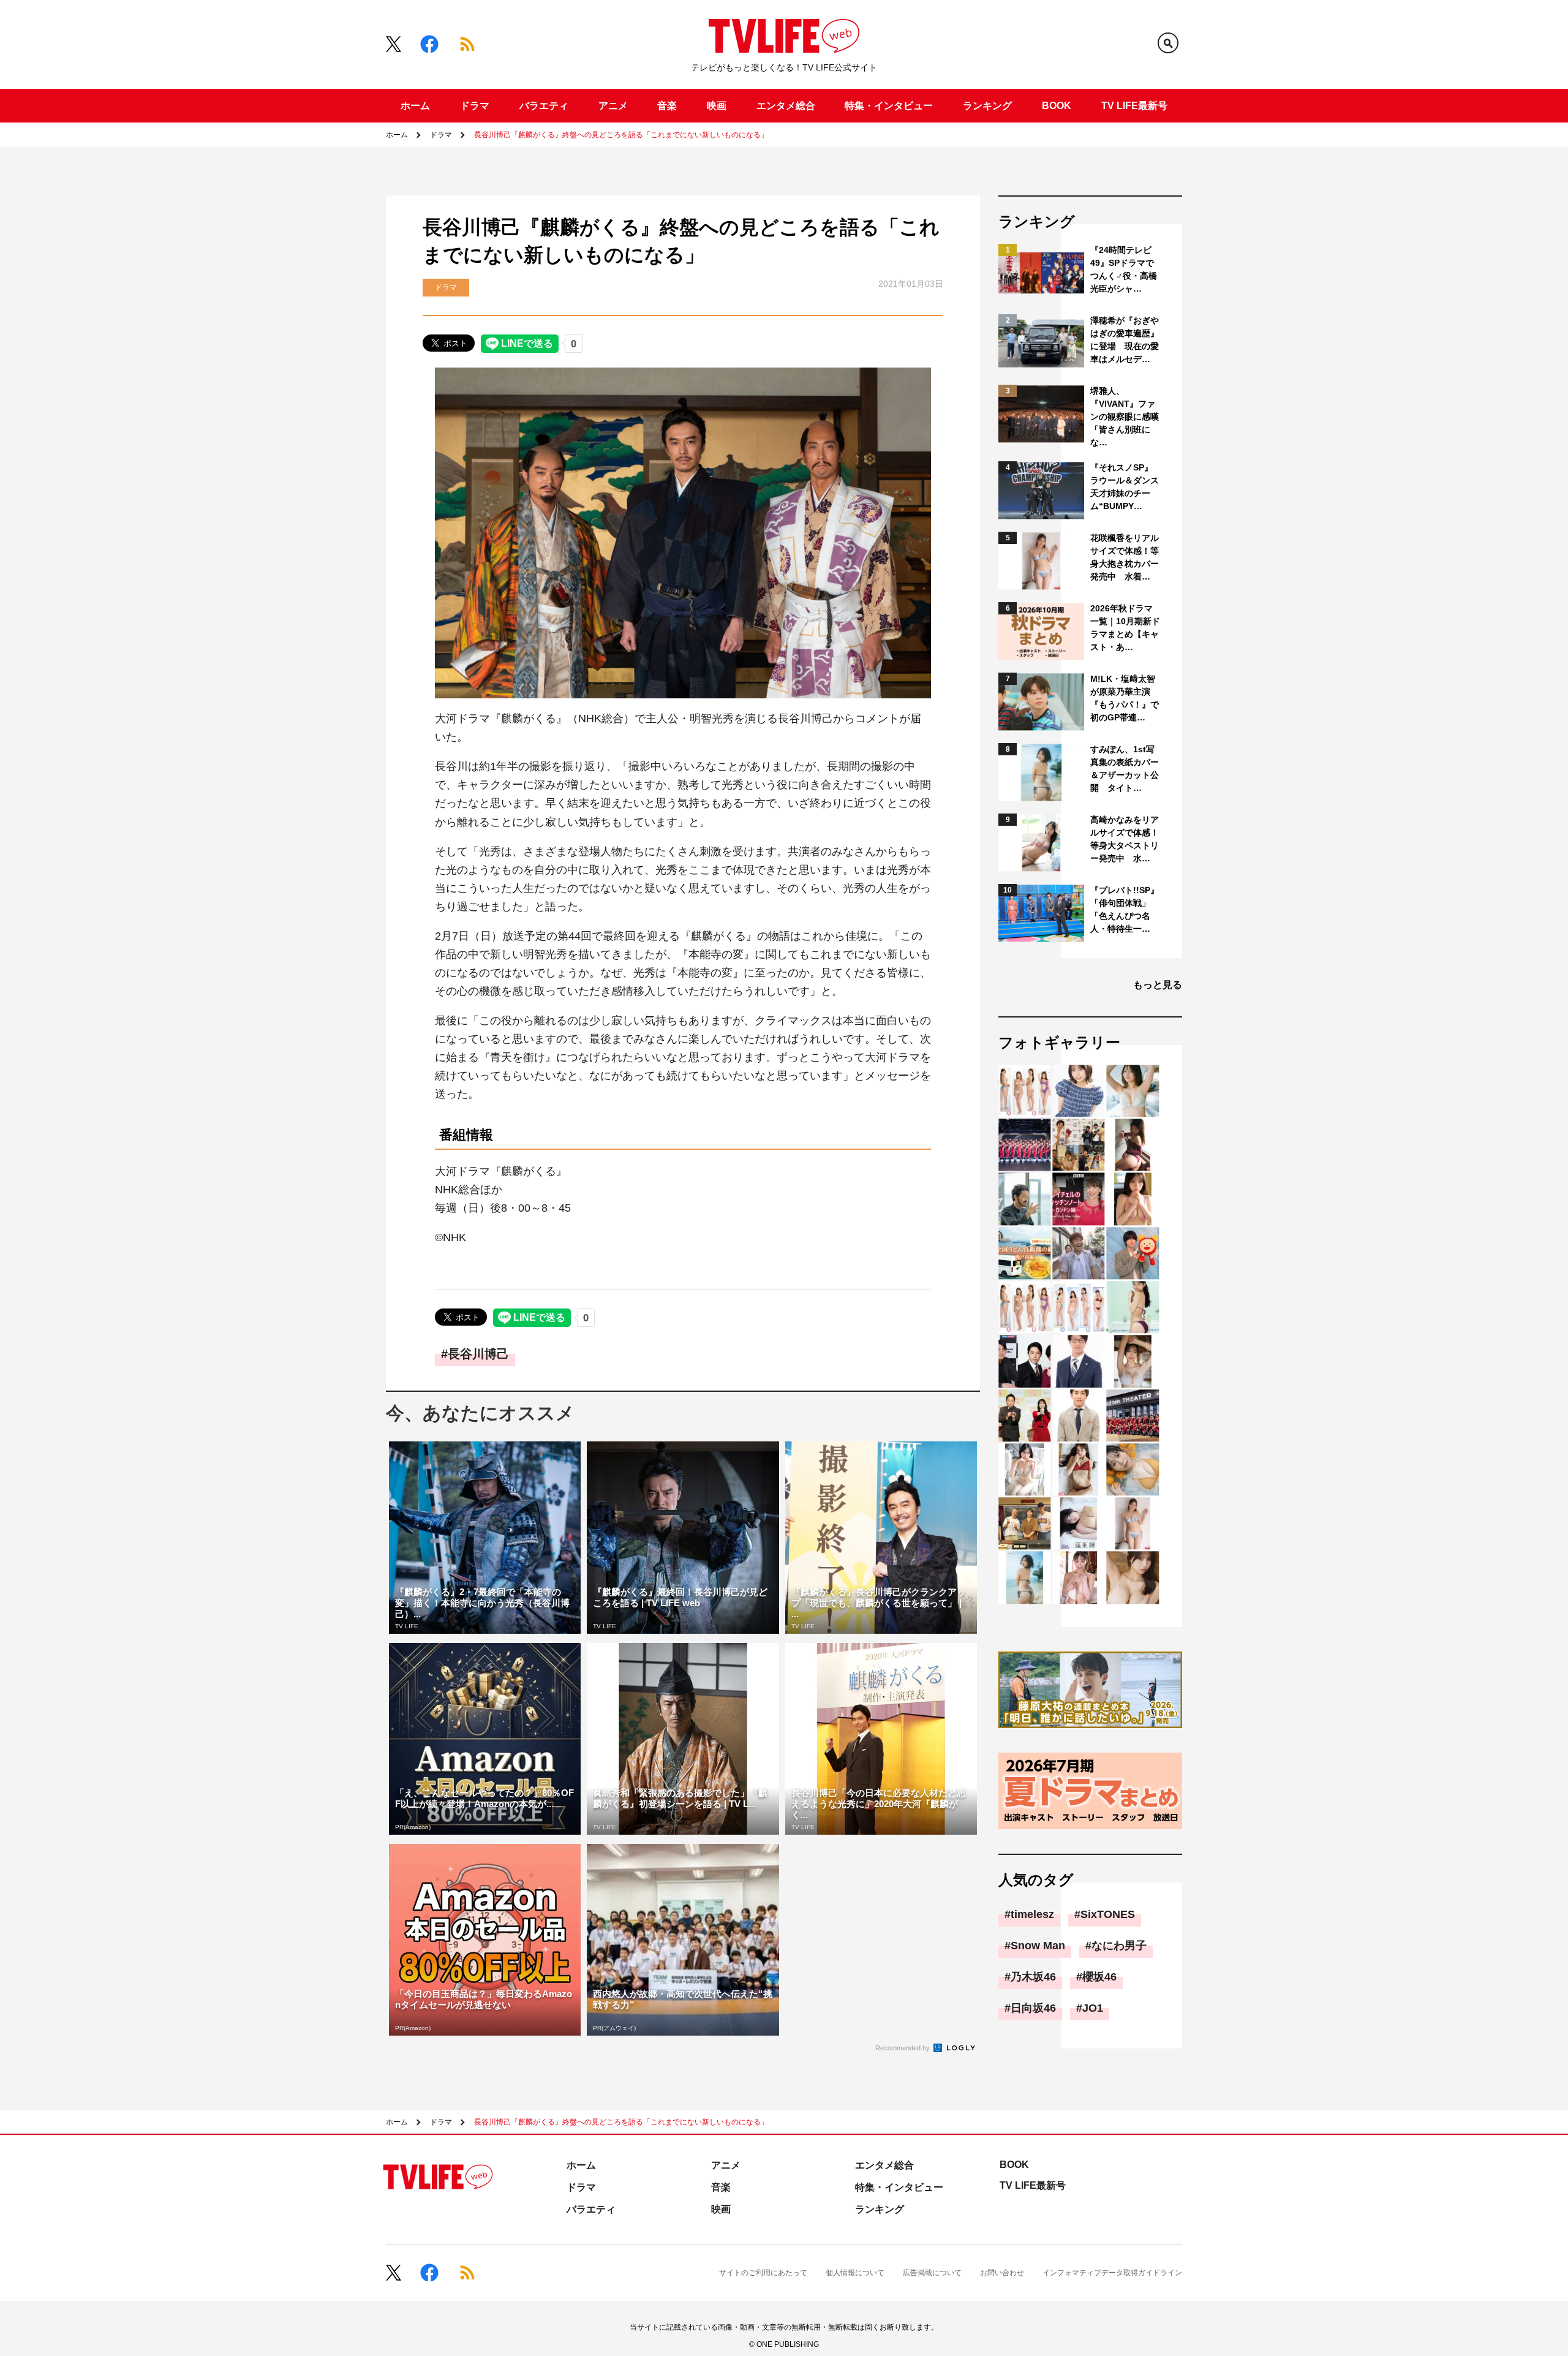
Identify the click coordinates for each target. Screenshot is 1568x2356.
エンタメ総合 (786, 106)
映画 (717, 106)
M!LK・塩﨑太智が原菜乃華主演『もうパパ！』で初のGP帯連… (1125, 698)
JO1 (1093, 2008)
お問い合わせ (1002, 2273)
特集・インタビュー (889, 106)
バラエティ (544, 106)
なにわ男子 (1119, 1946)
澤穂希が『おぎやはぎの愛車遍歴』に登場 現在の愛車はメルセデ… (1125, 340)
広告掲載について (932, 2273)
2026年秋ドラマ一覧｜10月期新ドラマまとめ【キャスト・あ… (1125, 628)
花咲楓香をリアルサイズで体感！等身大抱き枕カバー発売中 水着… (1125, 557)
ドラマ (475, 106)
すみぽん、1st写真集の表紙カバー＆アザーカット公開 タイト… (1125, 768)
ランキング (987, 106)
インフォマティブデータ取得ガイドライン (1112, 2273)
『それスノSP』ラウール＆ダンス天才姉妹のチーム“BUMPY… (1125, 487)
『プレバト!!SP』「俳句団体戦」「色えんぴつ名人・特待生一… (1125, 909)
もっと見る (1158, 985)
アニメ (613, 106)
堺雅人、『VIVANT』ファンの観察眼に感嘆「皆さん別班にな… (1125, 417)
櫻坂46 (1099, 1977)
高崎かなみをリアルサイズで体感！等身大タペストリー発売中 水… (1125, 839)
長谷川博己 (478, 1354)
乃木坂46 (1033, 1977)
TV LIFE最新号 (1134, 106)
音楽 (667, 106)
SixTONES (1108, 1914)
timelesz (1032, 1914)
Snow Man (1038, 1946)
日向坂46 (1033, 2008)
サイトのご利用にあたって (763, 2273)
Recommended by (903, 2048)
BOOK (1057, 106)
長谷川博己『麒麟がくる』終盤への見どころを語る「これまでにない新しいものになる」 (621, 135)
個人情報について (855, 2273)
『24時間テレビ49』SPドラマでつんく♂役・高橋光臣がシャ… (1124, 269)
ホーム (415, 106)
